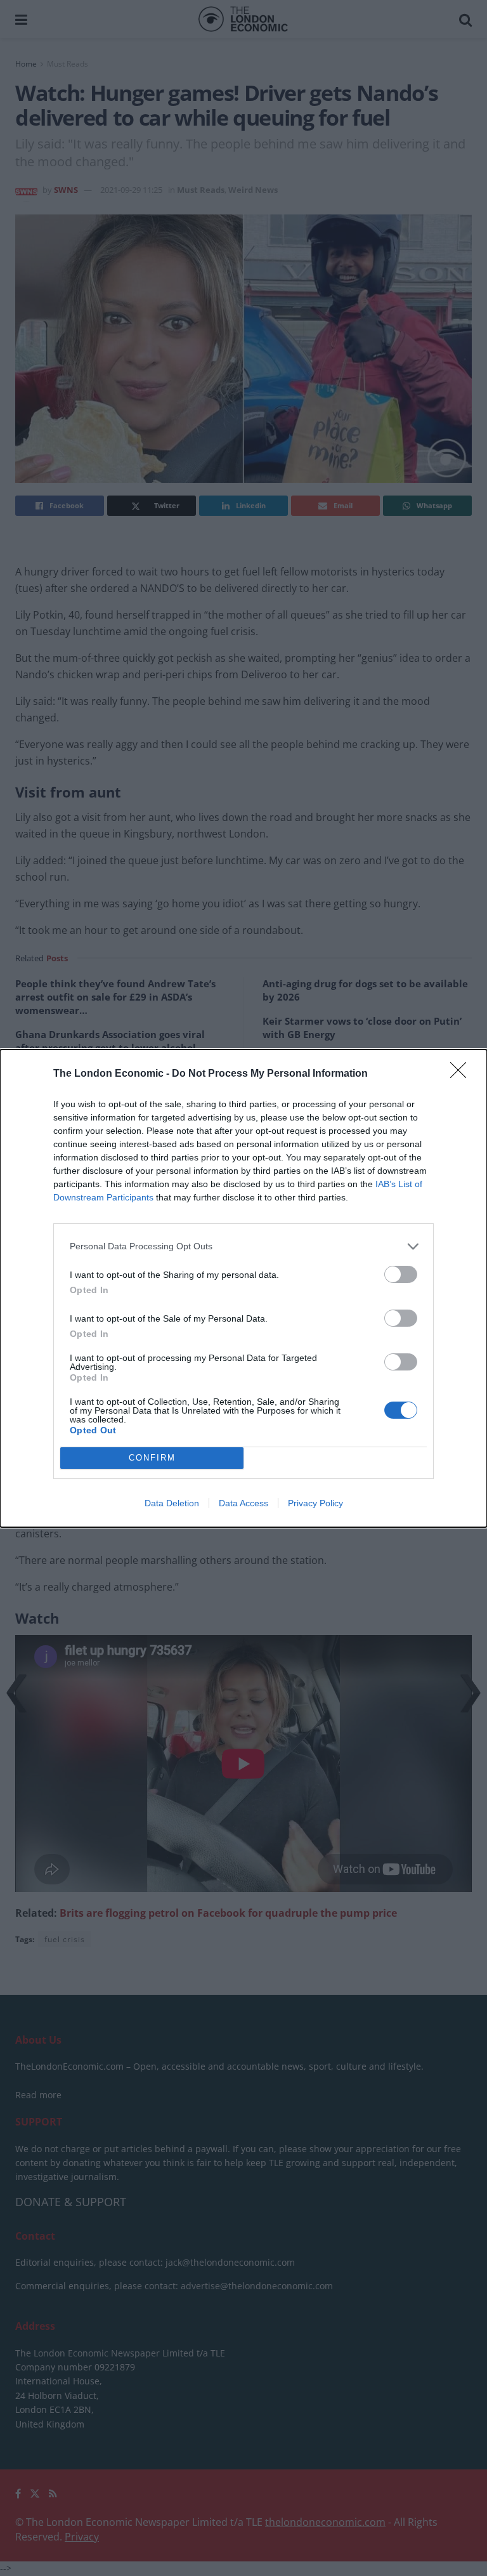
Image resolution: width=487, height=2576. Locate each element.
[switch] (401, 1274)
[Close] (462, 1074)
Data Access (243, 1503)
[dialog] (243, 1288)
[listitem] (243, 1246)
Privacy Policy (315, 1503)
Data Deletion (172, 1503)
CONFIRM (152, 1458)
